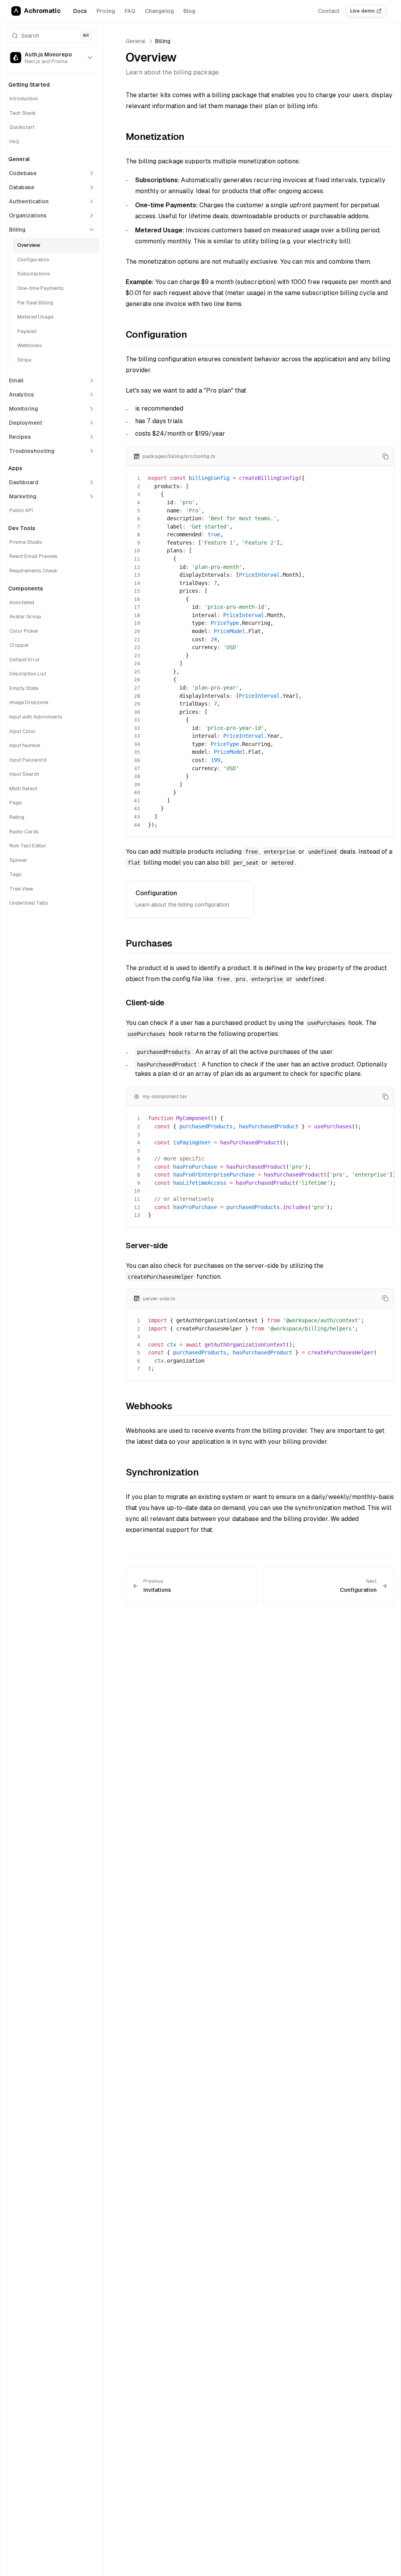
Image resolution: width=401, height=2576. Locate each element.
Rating (17, 817)
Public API (21, 510)
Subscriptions (34, 274)
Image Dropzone (29, 702)
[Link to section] (121, 138)
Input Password (28, 760)
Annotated (22, 602)
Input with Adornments (36, 717)
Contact (329, 11)
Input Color (23, 731)
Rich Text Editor (28, 846)
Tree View (21, 889)
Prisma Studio (26, 542)
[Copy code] (385, 456)
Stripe (24, 360)
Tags (15, 874)
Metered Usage (35, 317)
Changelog (159, 11)
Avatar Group (25, 616)
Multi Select (23, 788)
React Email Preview (33, 556)
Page (15, 803)
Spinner (18, 860)
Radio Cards (24, 832)
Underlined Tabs (29, 903)
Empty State (24, 688)
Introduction (24, 99)
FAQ (130, 11)
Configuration (33, 260)
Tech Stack (23, 113)
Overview (29, 245)
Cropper (19, 645)
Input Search (24, 774)
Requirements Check (33, 571)
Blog (189, 11)
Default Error (25, 660)
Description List (28, 674)
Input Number (25, 745)
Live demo (362, 11)
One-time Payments (41, 288)
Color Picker (24, 631)
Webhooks (30, 345)
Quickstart (22, 127)
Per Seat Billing (35, 303)
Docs (80, 11)
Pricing (106, 11)
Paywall (27, 331)
